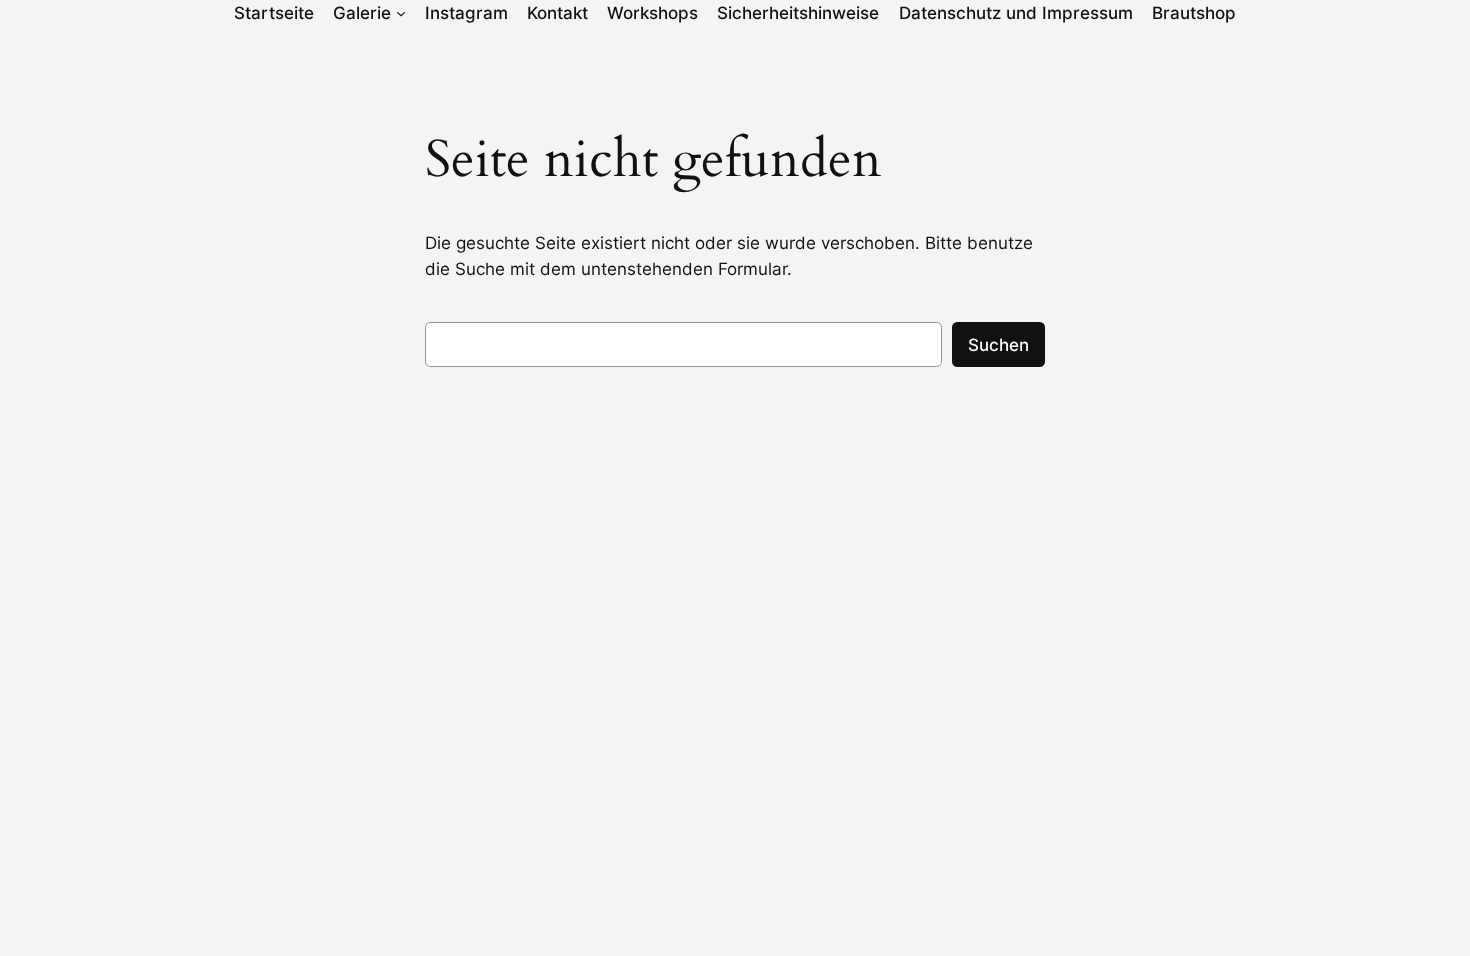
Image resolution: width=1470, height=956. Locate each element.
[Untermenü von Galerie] (401, 13)
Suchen (998, 345)
